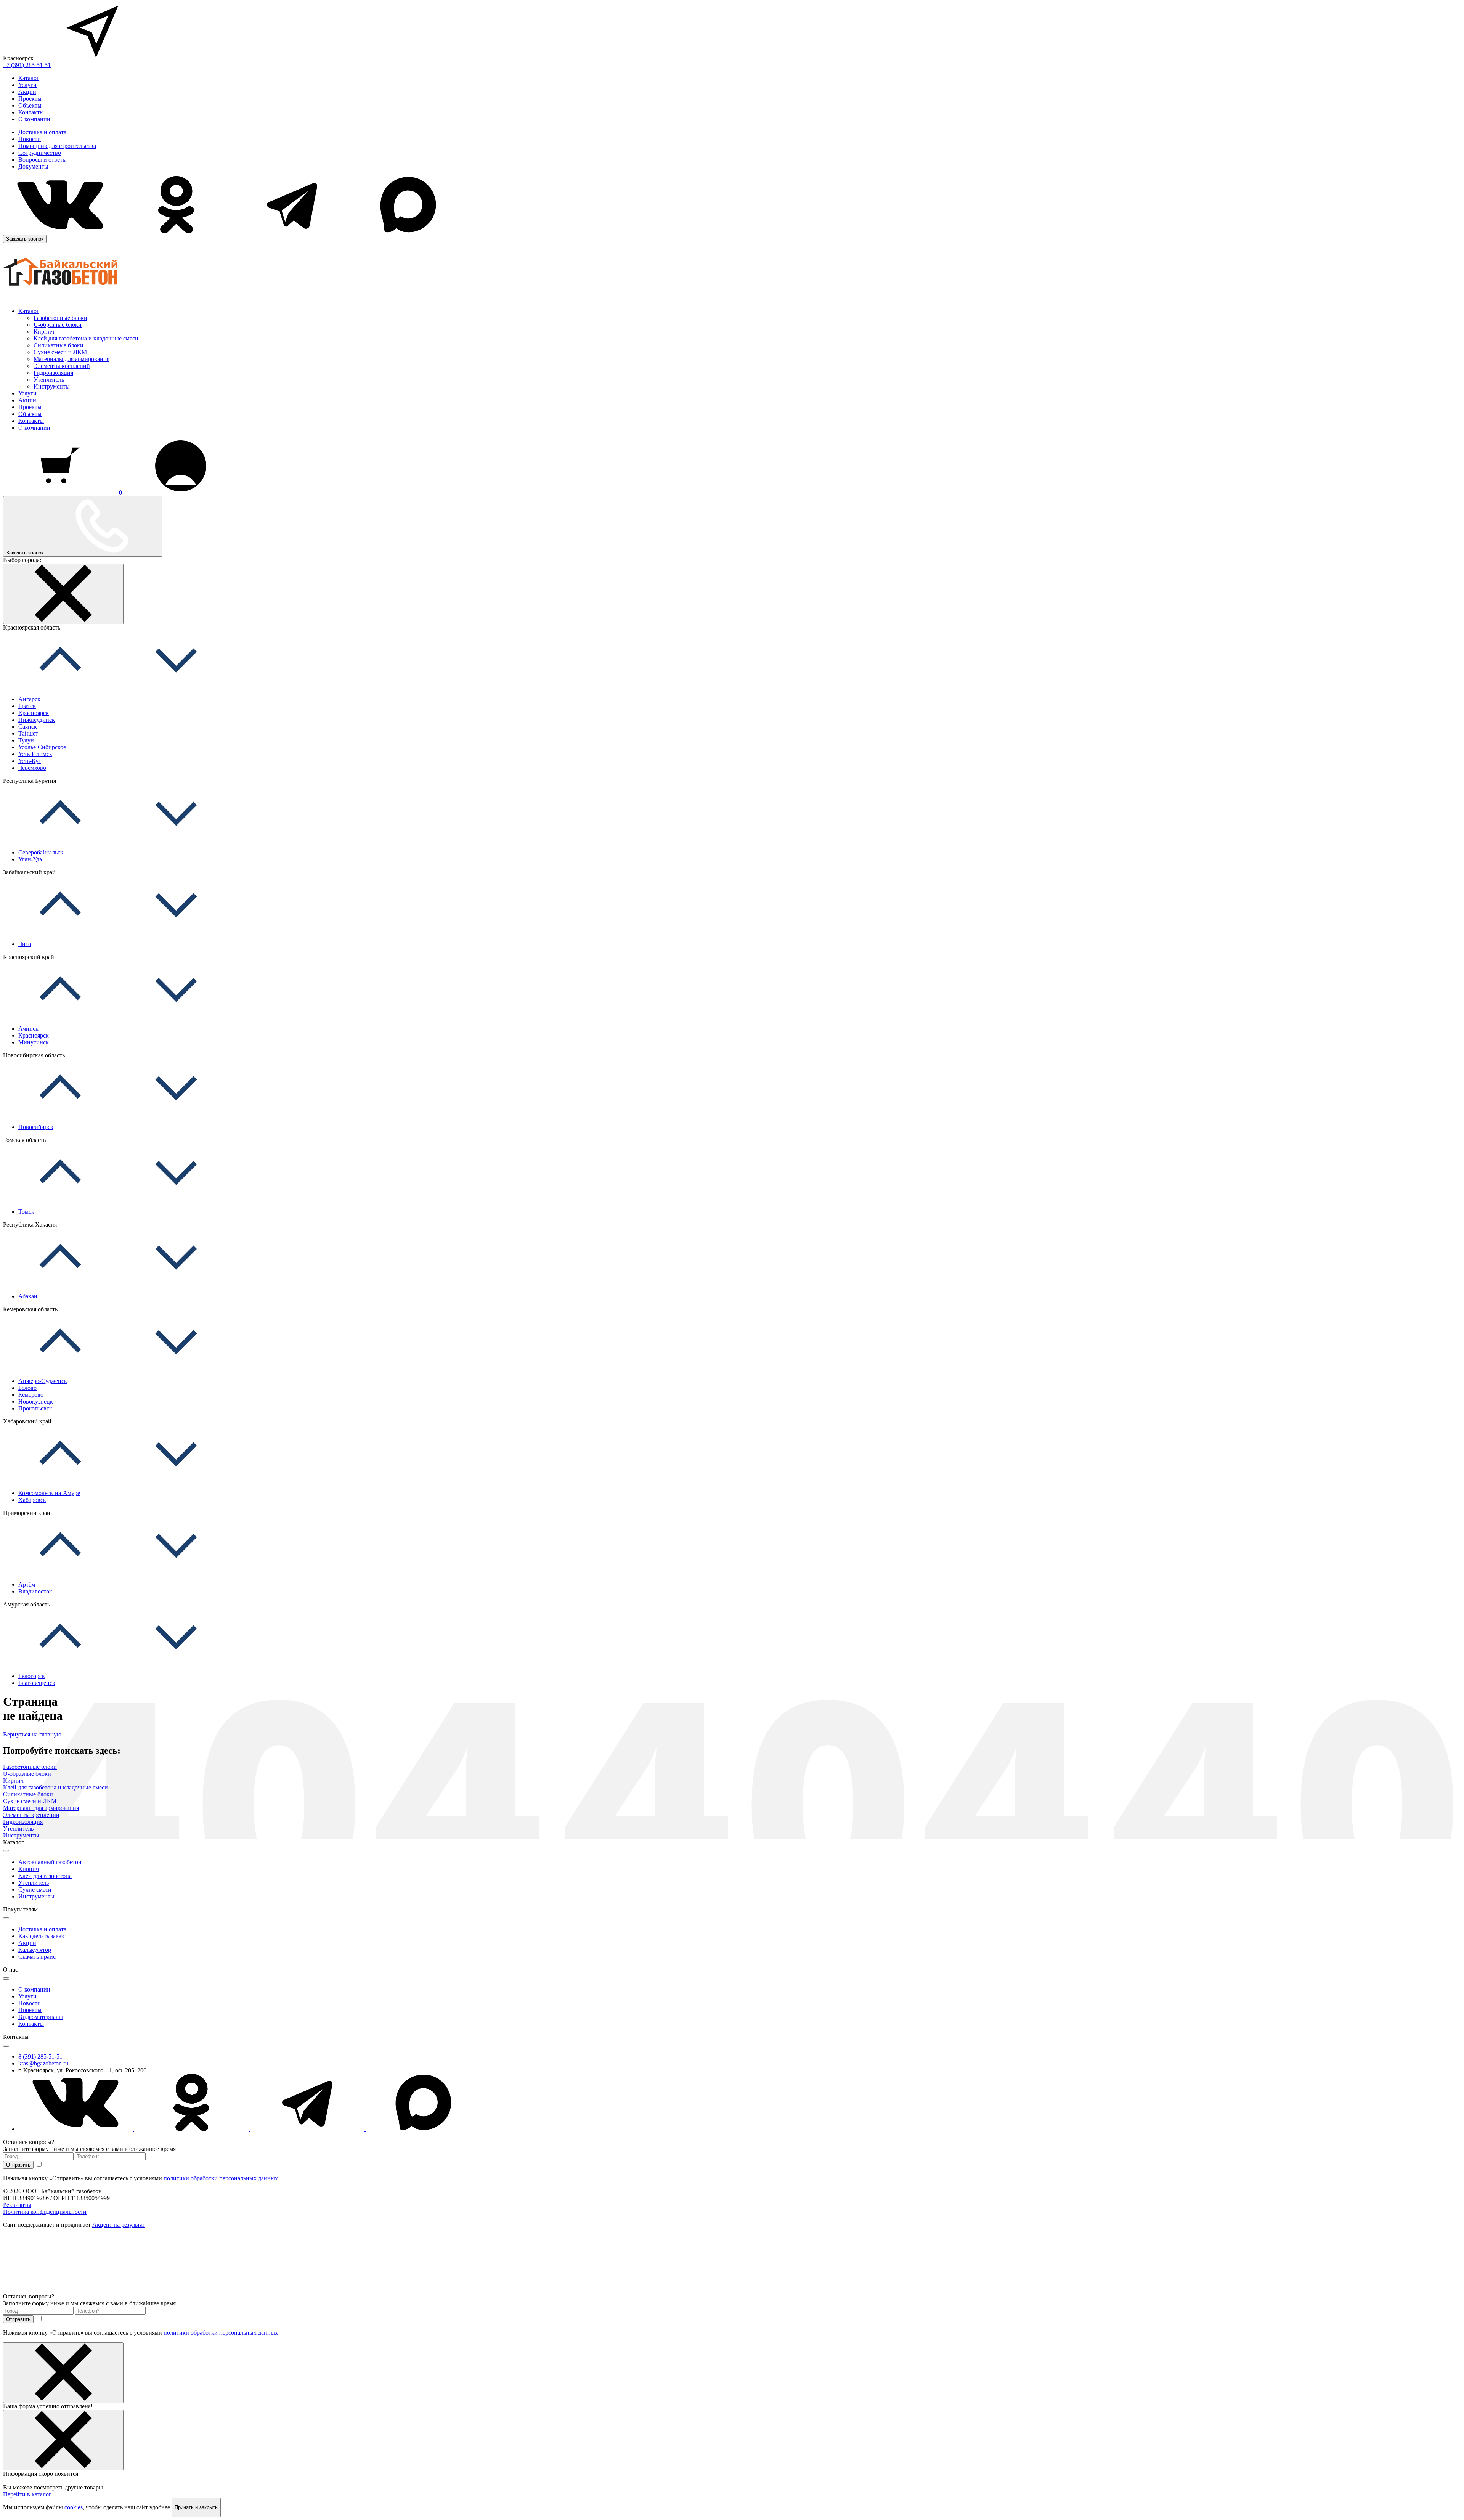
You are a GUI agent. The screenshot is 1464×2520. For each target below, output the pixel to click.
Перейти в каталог (27, 2494)
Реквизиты (17, 2205)
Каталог (29, 78)
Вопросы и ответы (43, 160)
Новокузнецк (36, 1401)
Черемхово (32, 768)
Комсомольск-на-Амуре (49, 1493)
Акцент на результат (119, 2225)
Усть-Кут (30, 761)
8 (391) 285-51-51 (40, 2057)
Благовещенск (37, 1683)
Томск (26, 1212)
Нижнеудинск (37, 720)
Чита (25, 944)
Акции (27, 92)
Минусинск (34, 1042)
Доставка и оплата (42, 132)
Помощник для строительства (57, 146)
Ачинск (28, 1029)
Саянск (28, 727)
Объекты (30, 105)
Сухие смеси (35, 1890)
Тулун (26, 740)
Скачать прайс (37, 1957)
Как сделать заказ (41, 1936)
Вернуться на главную (32, 1734)
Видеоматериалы (41, 2017)
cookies (74, 2507)
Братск (27, 706)
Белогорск (32, 1676)
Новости (30, 139)
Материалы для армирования (71, 359)
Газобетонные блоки (60, 318)
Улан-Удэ (30, 859)
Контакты (31, 112)
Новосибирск (36, 1127)
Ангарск (29, 699)
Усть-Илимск (35, 754)
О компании (34, 119)
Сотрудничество (40, 153)
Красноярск (34, 713)
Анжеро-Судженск (43, 1381)
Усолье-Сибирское (42, 747)
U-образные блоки (58, 325)
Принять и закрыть (196, 2507)
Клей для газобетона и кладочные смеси (86, 338)
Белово (27, 1388)
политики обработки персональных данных (221, 2178)
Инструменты (52, 386)
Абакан (28, 1296)
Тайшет (28, 733)
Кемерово (31, 1395)
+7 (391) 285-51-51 (27, 65)
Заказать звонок (25, 239)
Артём (27, 1584)
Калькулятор (35, 1950)
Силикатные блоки (59, 345)
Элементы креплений (62, 366)
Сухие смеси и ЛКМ (60, 352)
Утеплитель (49, 380)
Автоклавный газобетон (50, 1862)
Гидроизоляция (53, 373)
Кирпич (44, 332)
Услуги (27, 85)
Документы (33, 166)
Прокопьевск (35, 1408)
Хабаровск (32, 1500)
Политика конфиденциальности (45, 2212)
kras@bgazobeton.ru (43, 2063)
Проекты (30, 99)
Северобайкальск (41, 852)
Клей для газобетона (45, 1876)
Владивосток (35, 1591)
